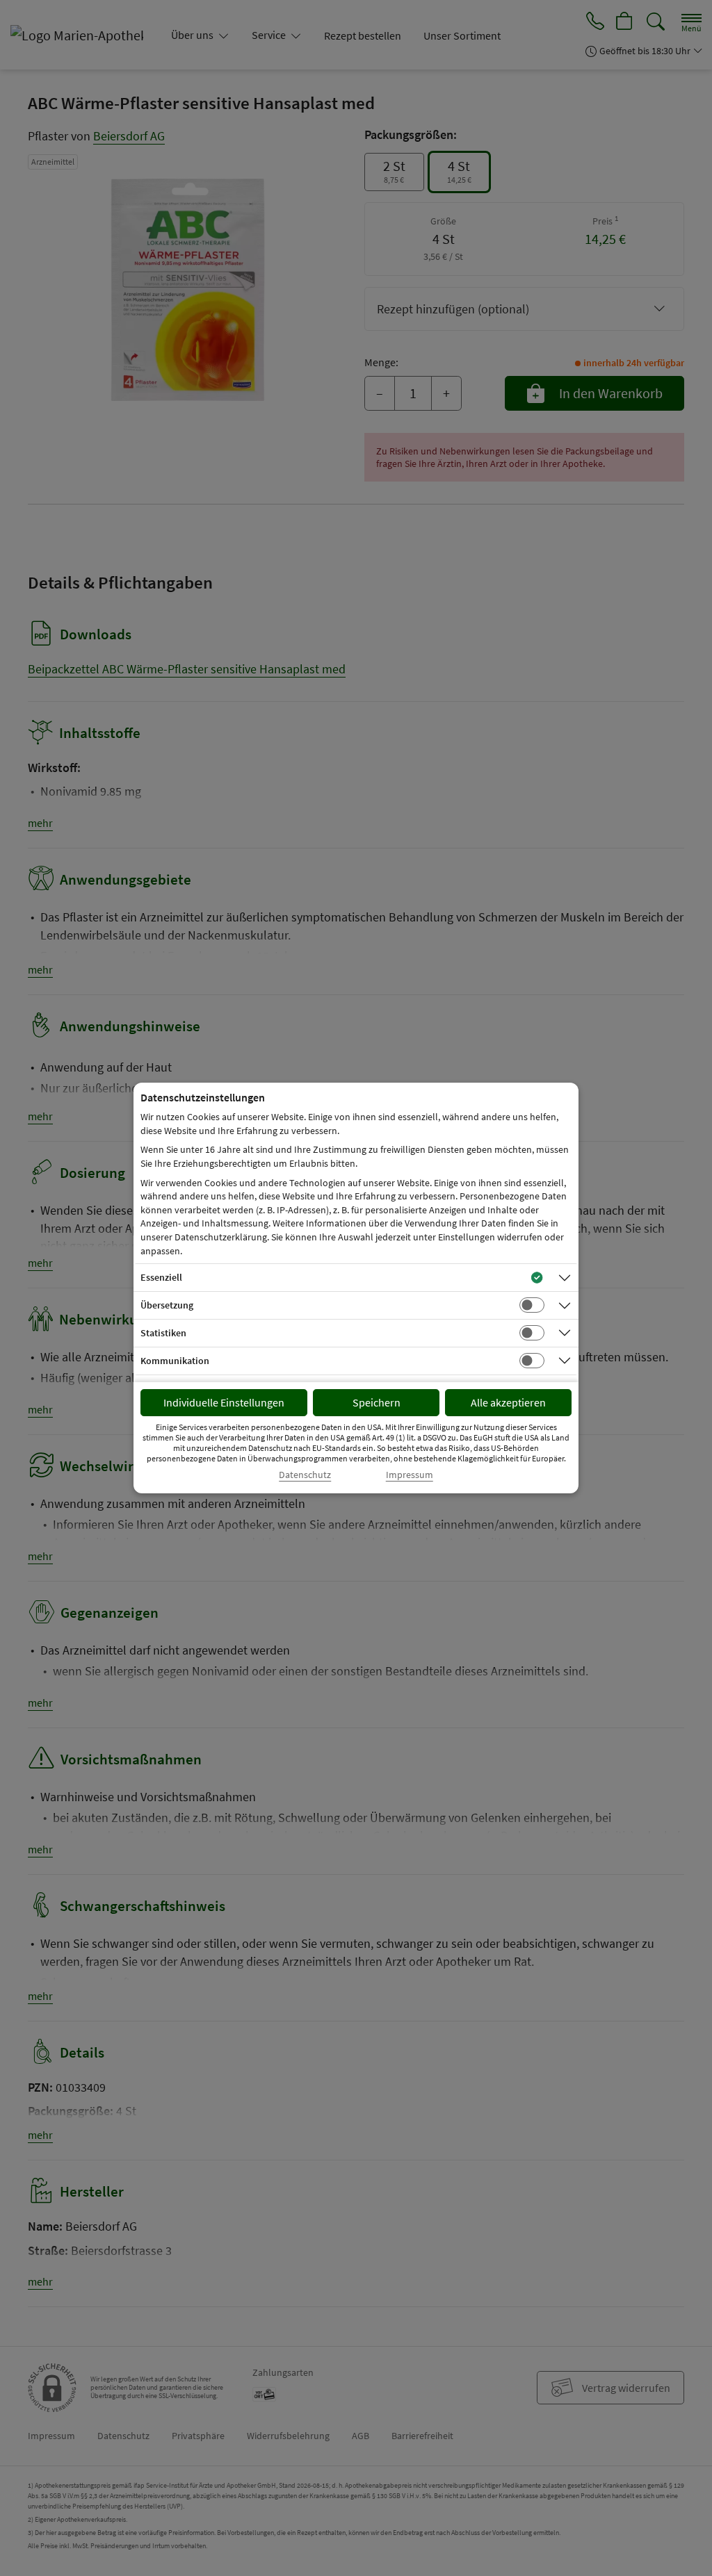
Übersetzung (167, 1305)
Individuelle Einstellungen (224, 1402)
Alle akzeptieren (508, 1402)
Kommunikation (175, 1361)
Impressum (410, 1475)
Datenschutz (305, 1475)
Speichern (377, 1402)
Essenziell (161, 1277)
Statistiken (163, 1333)
